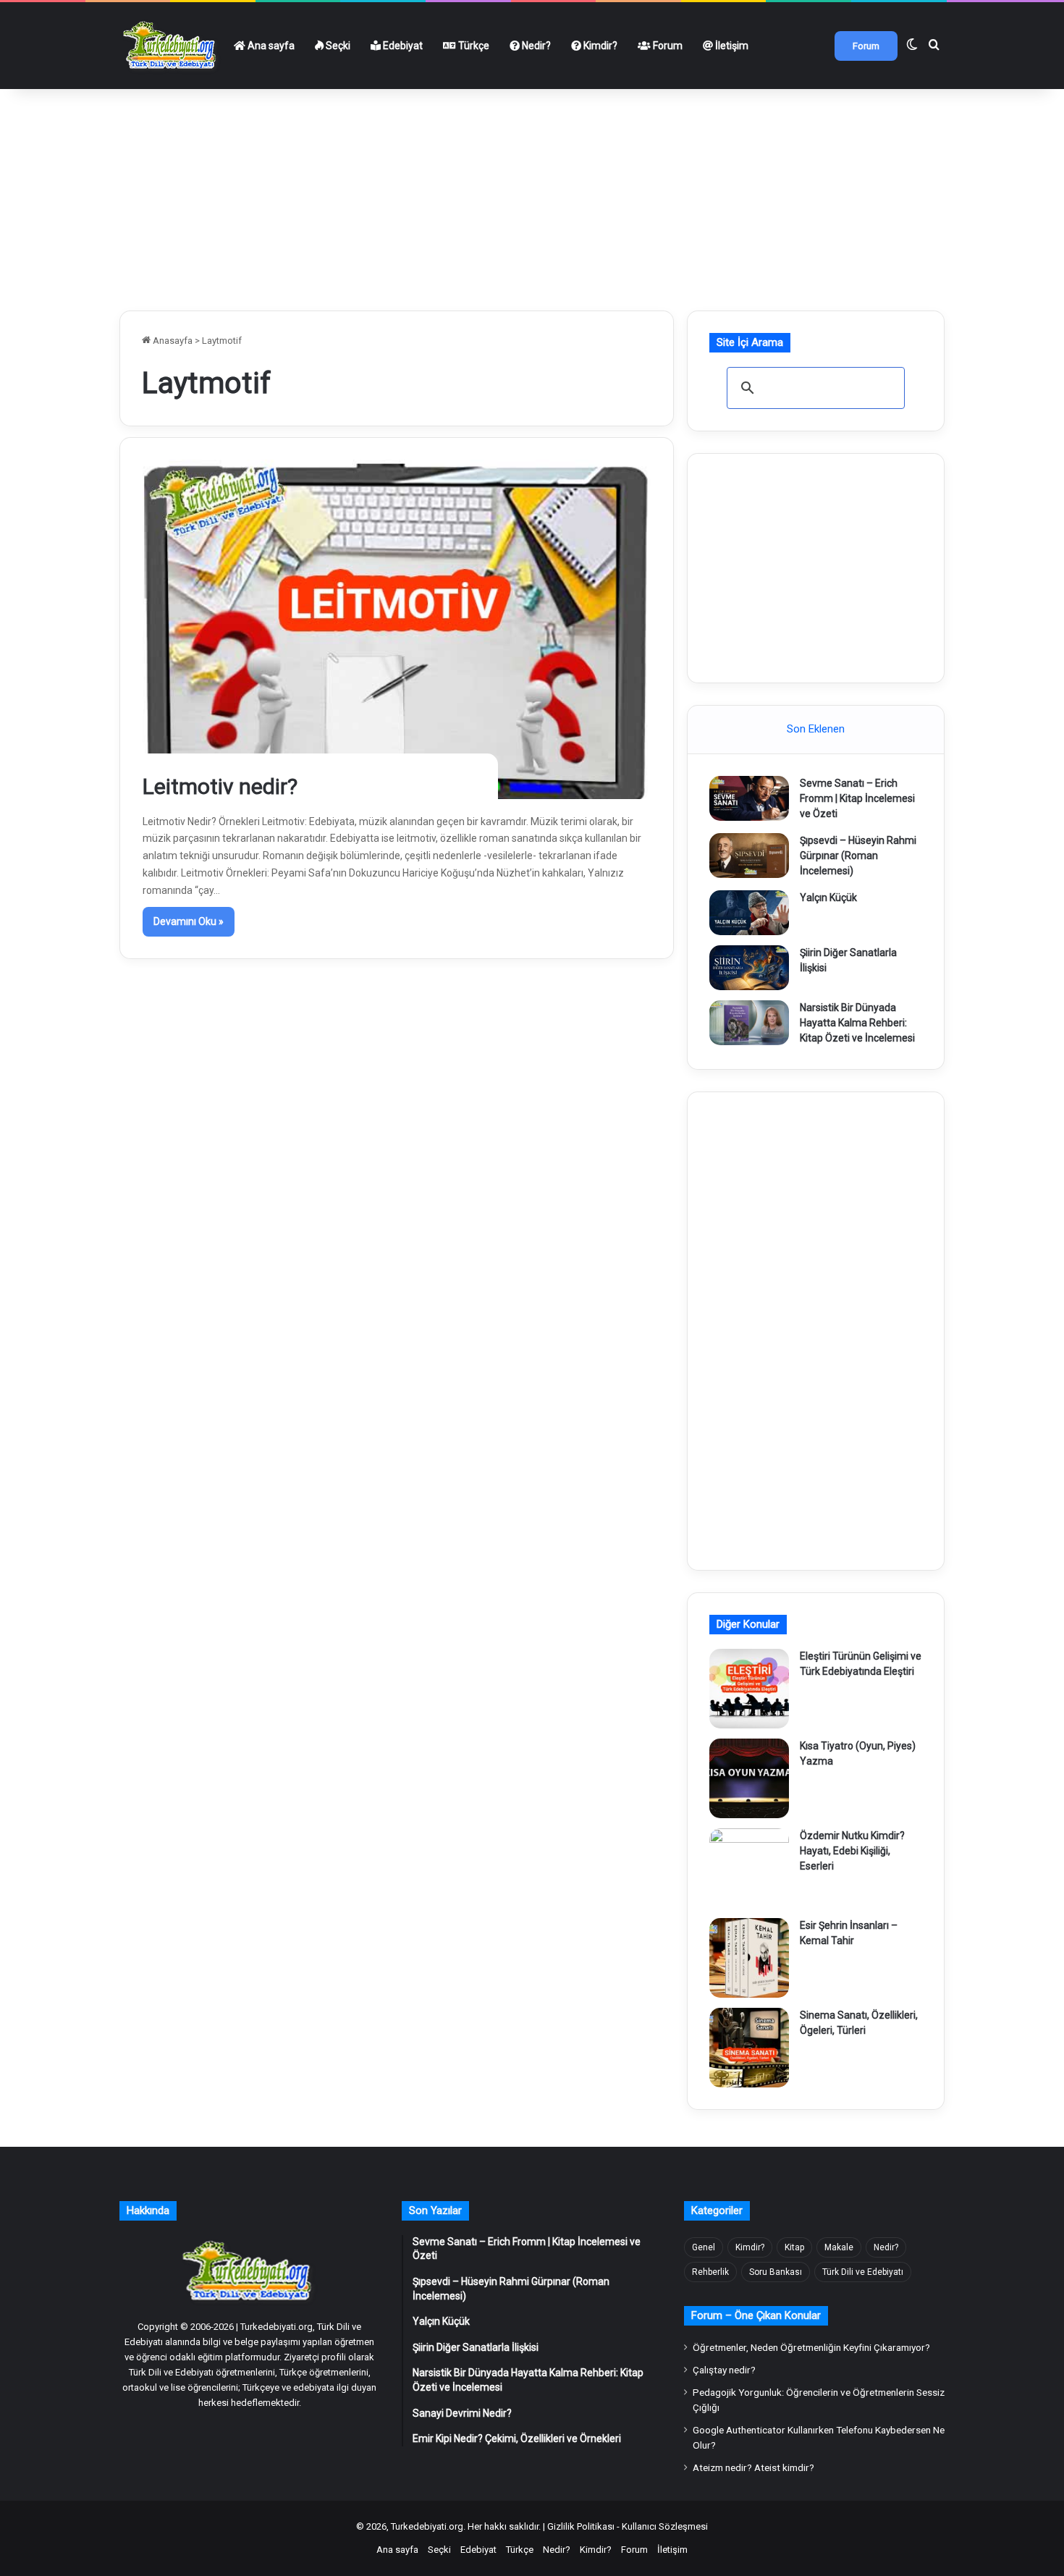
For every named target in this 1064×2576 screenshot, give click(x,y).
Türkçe (473, 46)
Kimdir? (599, 46)
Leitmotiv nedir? (220, 786)
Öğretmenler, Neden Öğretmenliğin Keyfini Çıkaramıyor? (811, 2347)
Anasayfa (172, 341)
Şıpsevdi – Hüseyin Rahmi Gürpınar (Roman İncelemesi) (858, 856)
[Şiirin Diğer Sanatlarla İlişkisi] (749, 968)
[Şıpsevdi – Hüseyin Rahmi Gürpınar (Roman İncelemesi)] (749, 856)
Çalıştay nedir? (724, 2370)
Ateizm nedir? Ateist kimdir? (753, 2467)
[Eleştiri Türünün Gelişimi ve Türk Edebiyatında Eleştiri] (749, 1689)
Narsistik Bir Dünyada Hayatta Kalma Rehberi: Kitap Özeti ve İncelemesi (857, 1023)
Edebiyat (402, 46)
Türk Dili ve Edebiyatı (863, 2272)
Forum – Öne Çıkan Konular (756, 2315)
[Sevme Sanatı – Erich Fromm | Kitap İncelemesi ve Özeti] (749, 798)
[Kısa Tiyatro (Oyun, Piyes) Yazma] (749, 1778)
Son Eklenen (816, 729)
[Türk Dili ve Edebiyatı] (172, 46)
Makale (839, 2247)
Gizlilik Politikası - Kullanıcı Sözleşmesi (628, 2526)
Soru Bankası (776, 2272)
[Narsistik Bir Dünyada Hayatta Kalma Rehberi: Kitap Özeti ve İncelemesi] (749, 1023)
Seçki (337, 46)
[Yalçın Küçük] (749, 913)
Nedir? (535, 46)
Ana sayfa (270, 46)
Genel (704, 2247)
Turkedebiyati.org (427, 2526)
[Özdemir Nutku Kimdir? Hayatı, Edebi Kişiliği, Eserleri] (749, 1868)
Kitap (794, 2247)
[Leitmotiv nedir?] (397, 629)
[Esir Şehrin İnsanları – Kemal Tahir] (749, 1958)
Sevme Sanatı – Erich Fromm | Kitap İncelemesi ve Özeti (857, 798)
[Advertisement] (532, 194)
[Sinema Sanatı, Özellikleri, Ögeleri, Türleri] (749, 2048)
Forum (667, 46)
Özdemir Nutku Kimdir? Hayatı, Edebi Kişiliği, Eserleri (852, 1851)
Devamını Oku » (189, 921)
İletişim (731, 46)
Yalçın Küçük (828, 898)
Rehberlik (710, 2272)
